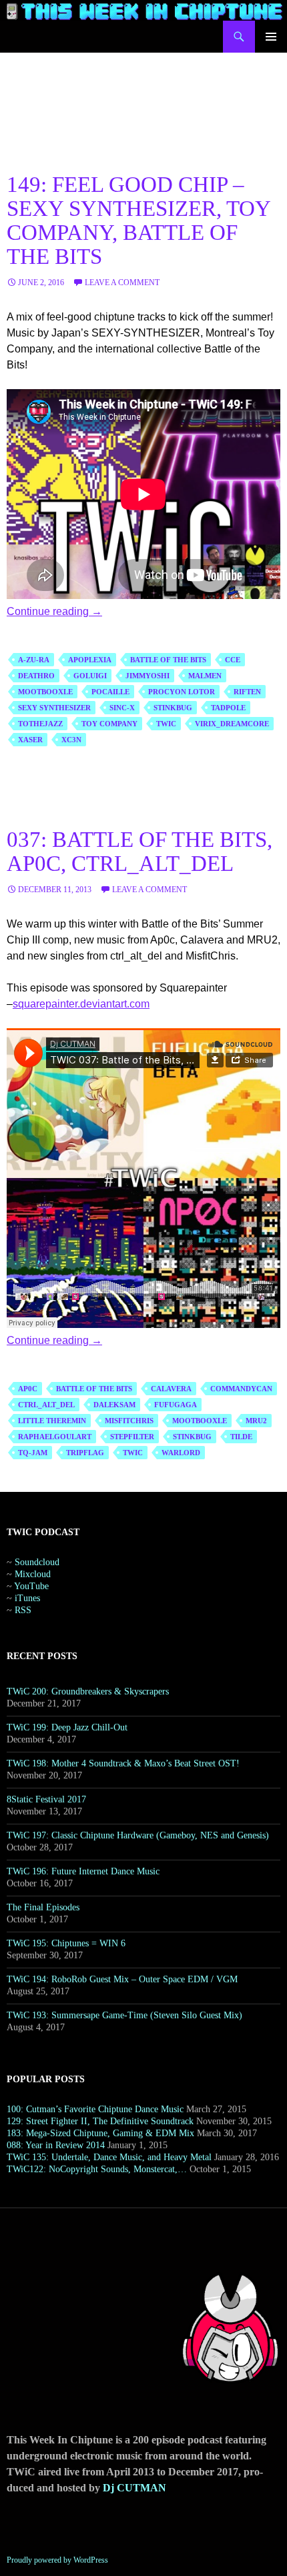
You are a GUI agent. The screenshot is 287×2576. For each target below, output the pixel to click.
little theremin (52, 1421)
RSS (23, 1610)
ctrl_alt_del (46, 1405)
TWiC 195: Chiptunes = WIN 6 (66, 1943)
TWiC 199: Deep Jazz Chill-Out (67, 1727)
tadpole (228, 708)
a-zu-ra (34, 660)
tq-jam (33, 1453)
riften (247, 692)
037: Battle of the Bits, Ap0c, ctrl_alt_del (139, 852)
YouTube (31, 1586)
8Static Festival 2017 (46, 1799)
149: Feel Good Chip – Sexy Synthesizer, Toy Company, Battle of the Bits (138, 221)
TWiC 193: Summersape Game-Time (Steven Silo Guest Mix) (124, 2015)
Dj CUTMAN (134, 2488)
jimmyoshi (148, 676)
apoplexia (90, 660)
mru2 (256, 1421)
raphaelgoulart (55, 1437)
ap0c (28, 1389)
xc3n (71, 740)
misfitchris (129, 1421)
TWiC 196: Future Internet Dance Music (83, 1871)
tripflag (85, 1453)
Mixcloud (33, 1574)
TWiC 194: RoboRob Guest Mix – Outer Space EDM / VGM (122, 1979)
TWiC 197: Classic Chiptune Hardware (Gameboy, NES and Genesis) (138, 1835)
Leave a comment (122, 283)
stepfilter (132, 1437)
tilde (241, 1437)
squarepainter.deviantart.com (81, 1004)
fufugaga (176, 1405)
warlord (181, 1453)
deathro (36, 676)
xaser (30, 740)
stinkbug (173, 708)
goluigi (90, 676)
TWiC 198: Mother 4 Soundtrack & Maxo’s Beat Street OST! (123, 1763)
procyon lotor (182, 692)
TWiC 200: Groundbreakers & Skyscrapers (88, 1691)
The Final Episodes (43, 1907)
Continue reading (54, 611)
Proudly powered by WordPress (57, 2560)
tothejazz (40, 724)
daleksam (114, 1405)
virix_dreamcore (232, 724)
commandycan (241, 1389)
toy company (109, 724)
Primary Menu (271, 37)
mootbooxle (45, 692)
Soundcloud (37, 1562)
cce (233, 660)
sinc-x (122, 708)
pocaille (110, 692)
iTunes (27, 1598)
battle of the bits (168, 660)
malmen (205, 676)
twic (166, 724)
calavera (171, 1389)
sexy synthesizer (54, 708)
